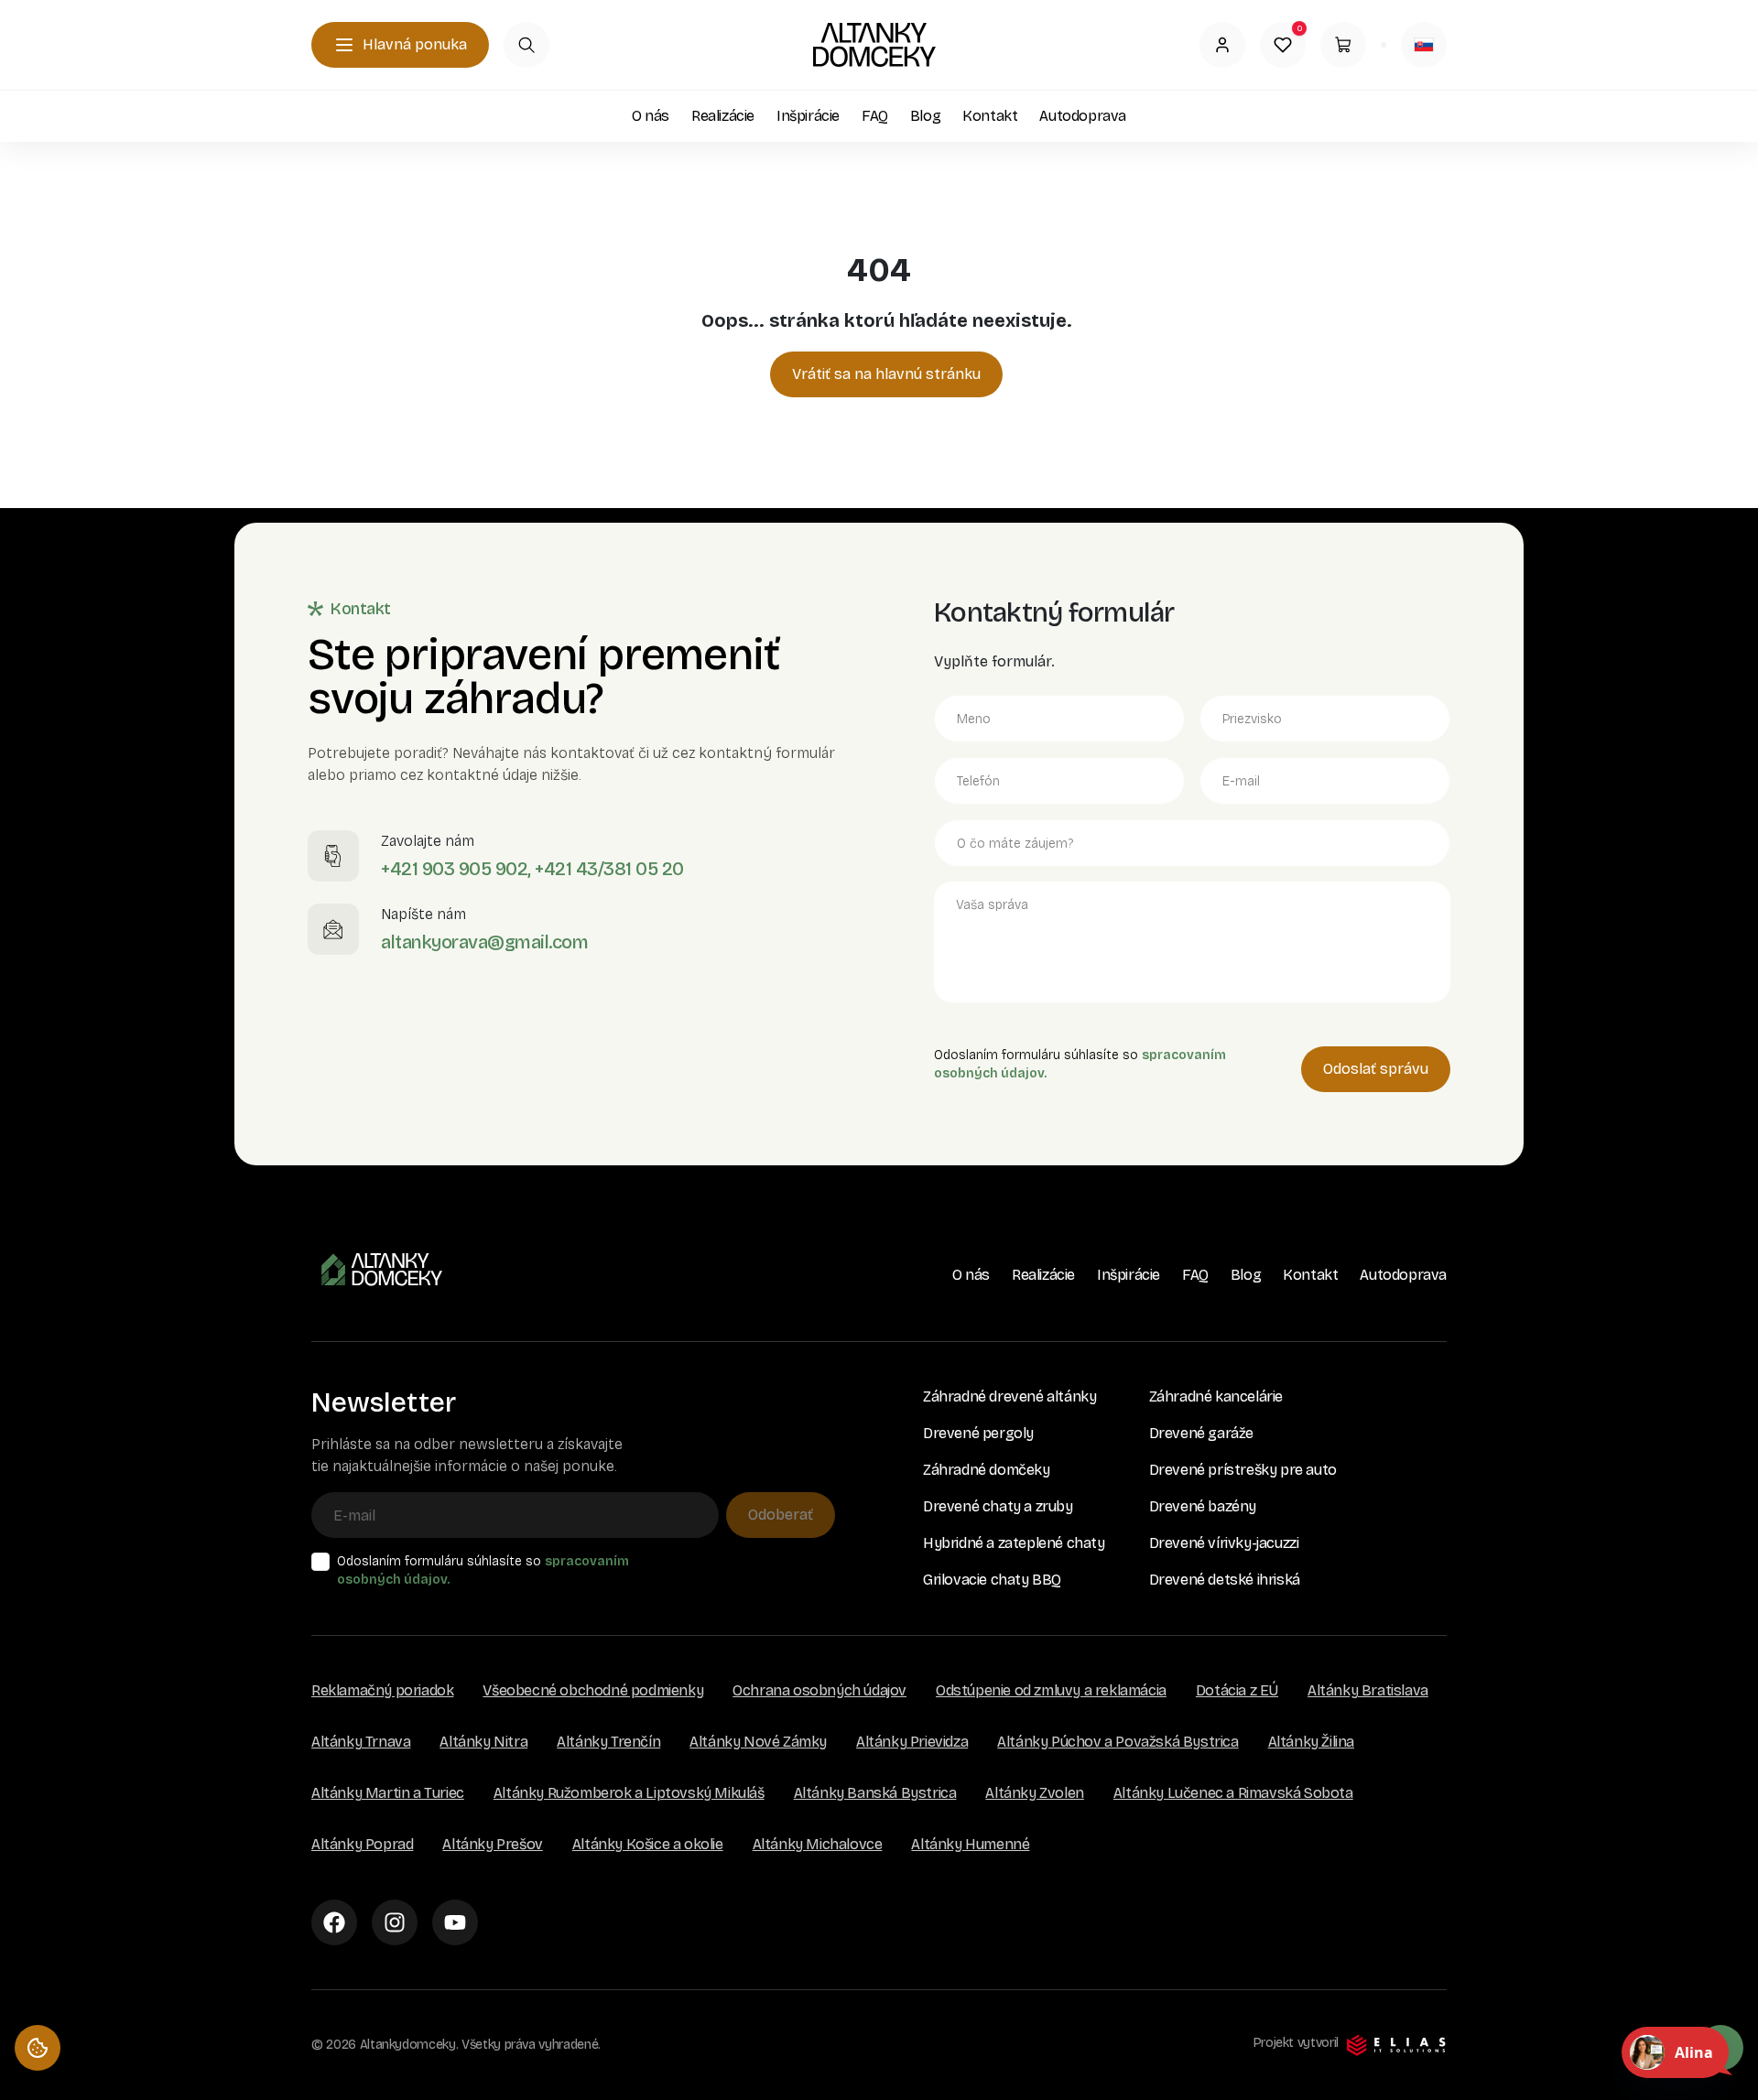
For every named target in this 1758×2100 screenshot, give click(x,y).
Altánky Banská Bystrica (875, 1793)
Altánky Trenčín (608, 1742)
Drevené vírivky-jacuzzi (1224, 1543)
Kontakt (990, 116)
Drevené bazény (1203, 1506)
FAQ (875, 116)
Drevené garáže (1201, 1433)
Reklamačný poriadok (382, 1690)
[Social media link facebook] (334, 1922)
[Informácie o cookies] (38, 2048)
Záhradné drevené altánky (1009, 1396)
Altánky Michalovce (818, 1844)
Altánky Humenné (970, 1844)
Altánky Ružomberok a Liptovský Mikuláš (629, 1793)
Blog (925, 116)
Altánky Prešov (492, 1844)
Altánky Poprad (362, 1844)
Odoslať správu (1376, 1069)
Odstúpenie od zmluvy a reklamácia (1051, 1690)
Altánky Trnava (361, 1742)
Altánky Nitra (483, 1742)
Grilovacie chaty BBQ (992, 1580)
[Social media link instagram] (395, 1922)
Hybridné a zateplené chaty (1014, 1543)
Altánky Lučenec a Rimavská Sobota (1233, 1793)
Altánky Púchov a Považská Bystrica (1118, 1742)
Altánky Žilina (1311, 1742)
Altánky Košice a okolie (648, 1844)
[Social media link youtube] (455, 1922)
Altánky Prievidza (912, 1742)
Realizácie (723, 116)
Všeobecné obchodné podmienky (593, 1690)
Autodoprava (1083, 116)
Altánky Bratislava (1368, 1690)
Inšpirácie (808, 116)
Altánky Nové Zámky (758, 1742)
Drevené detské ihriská (1225, 1580)
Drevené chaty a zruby (998, 1506)
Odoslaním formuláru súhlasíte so (483, 1570)
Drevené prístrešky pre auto (1243, 1470)
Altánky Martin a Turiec (388, 1793)
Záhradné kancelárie (1216, 1396)
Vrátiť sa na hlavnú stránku (886, 374)
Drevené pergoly (978, 1433)
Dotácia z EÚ (1237, 1690)
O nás (651, 116)
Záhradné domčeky (987, 1470)
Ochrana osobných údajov (819, 1690)
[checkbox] (320, 1562)
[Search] (526, 45)
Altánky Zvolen (1034, 1793)
